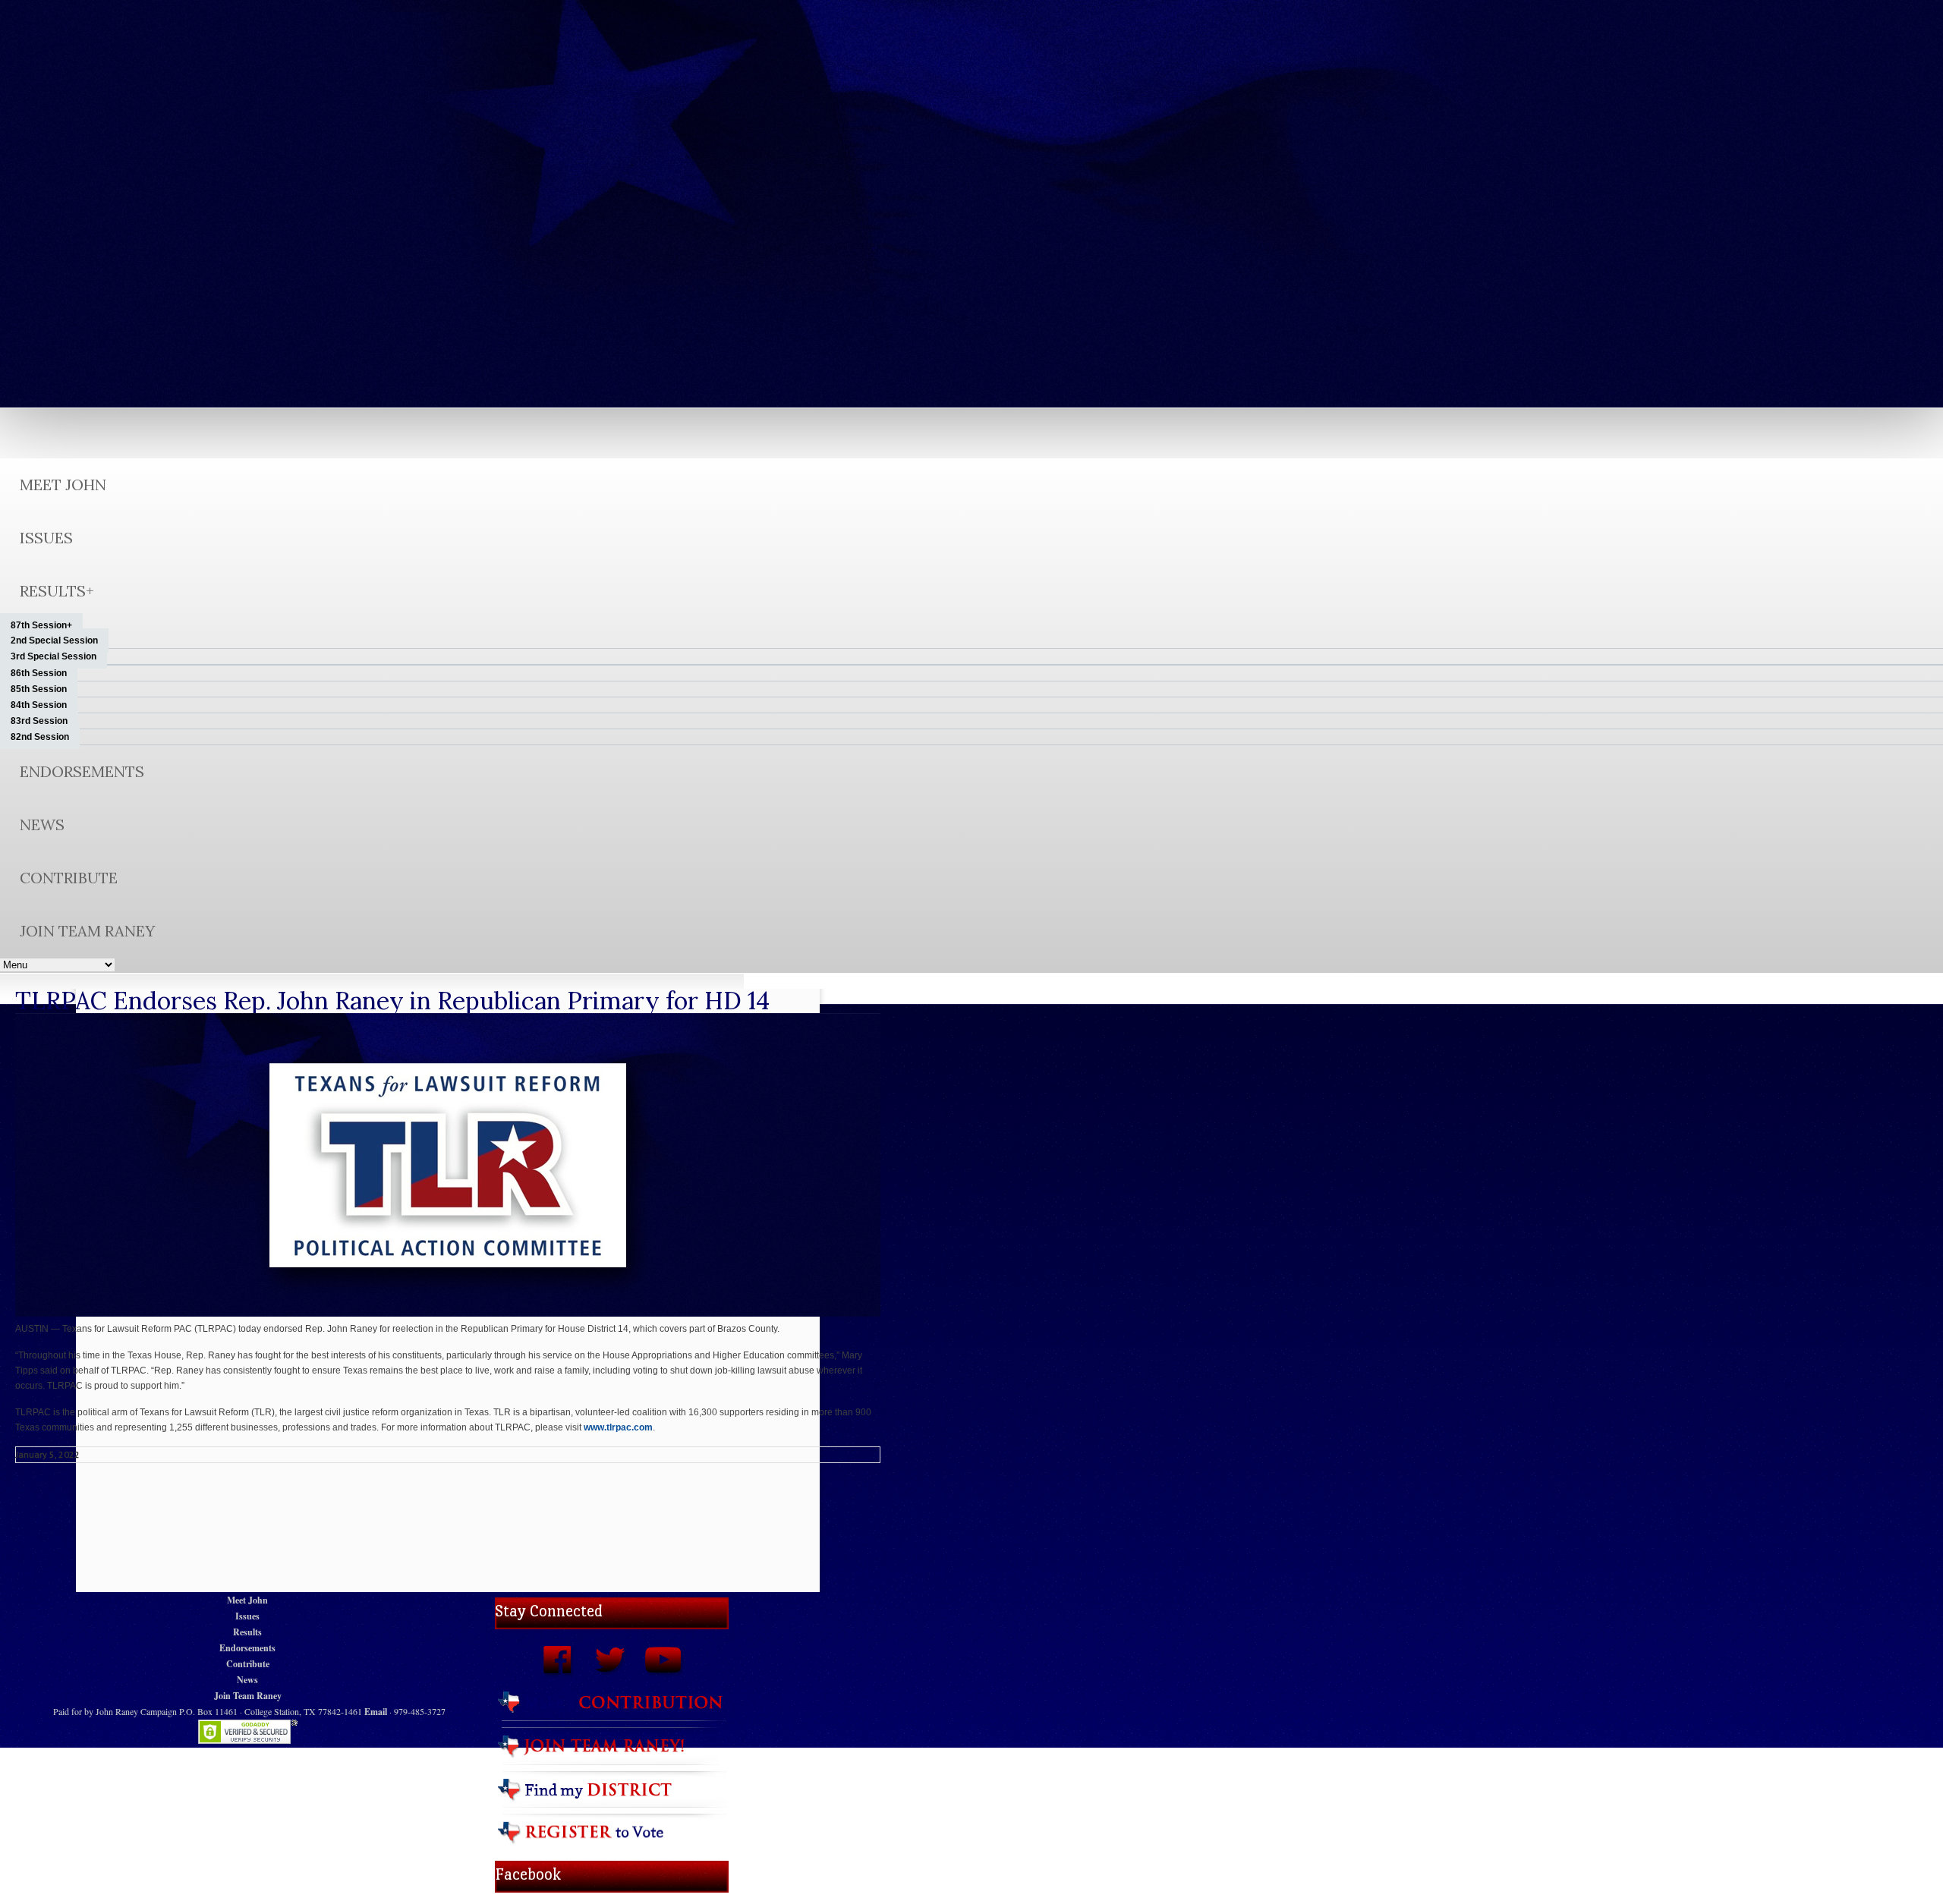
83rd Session (39, 721)
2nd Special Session (54, 640)
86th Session (39, 673)
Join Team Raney (87, 931)
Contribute (69, 878)
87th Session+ (41, 625)
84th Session (39, 705)
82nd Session (40, 737)
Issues (46, 538)
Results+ (57, 591)
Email (376, 1712)
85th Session (39, 689)
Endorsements (82, 771)
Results (247, 1632)
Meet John (63, 485)
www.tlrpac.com (618, 1427)
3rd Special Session (54, 656)
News (42, 825)
